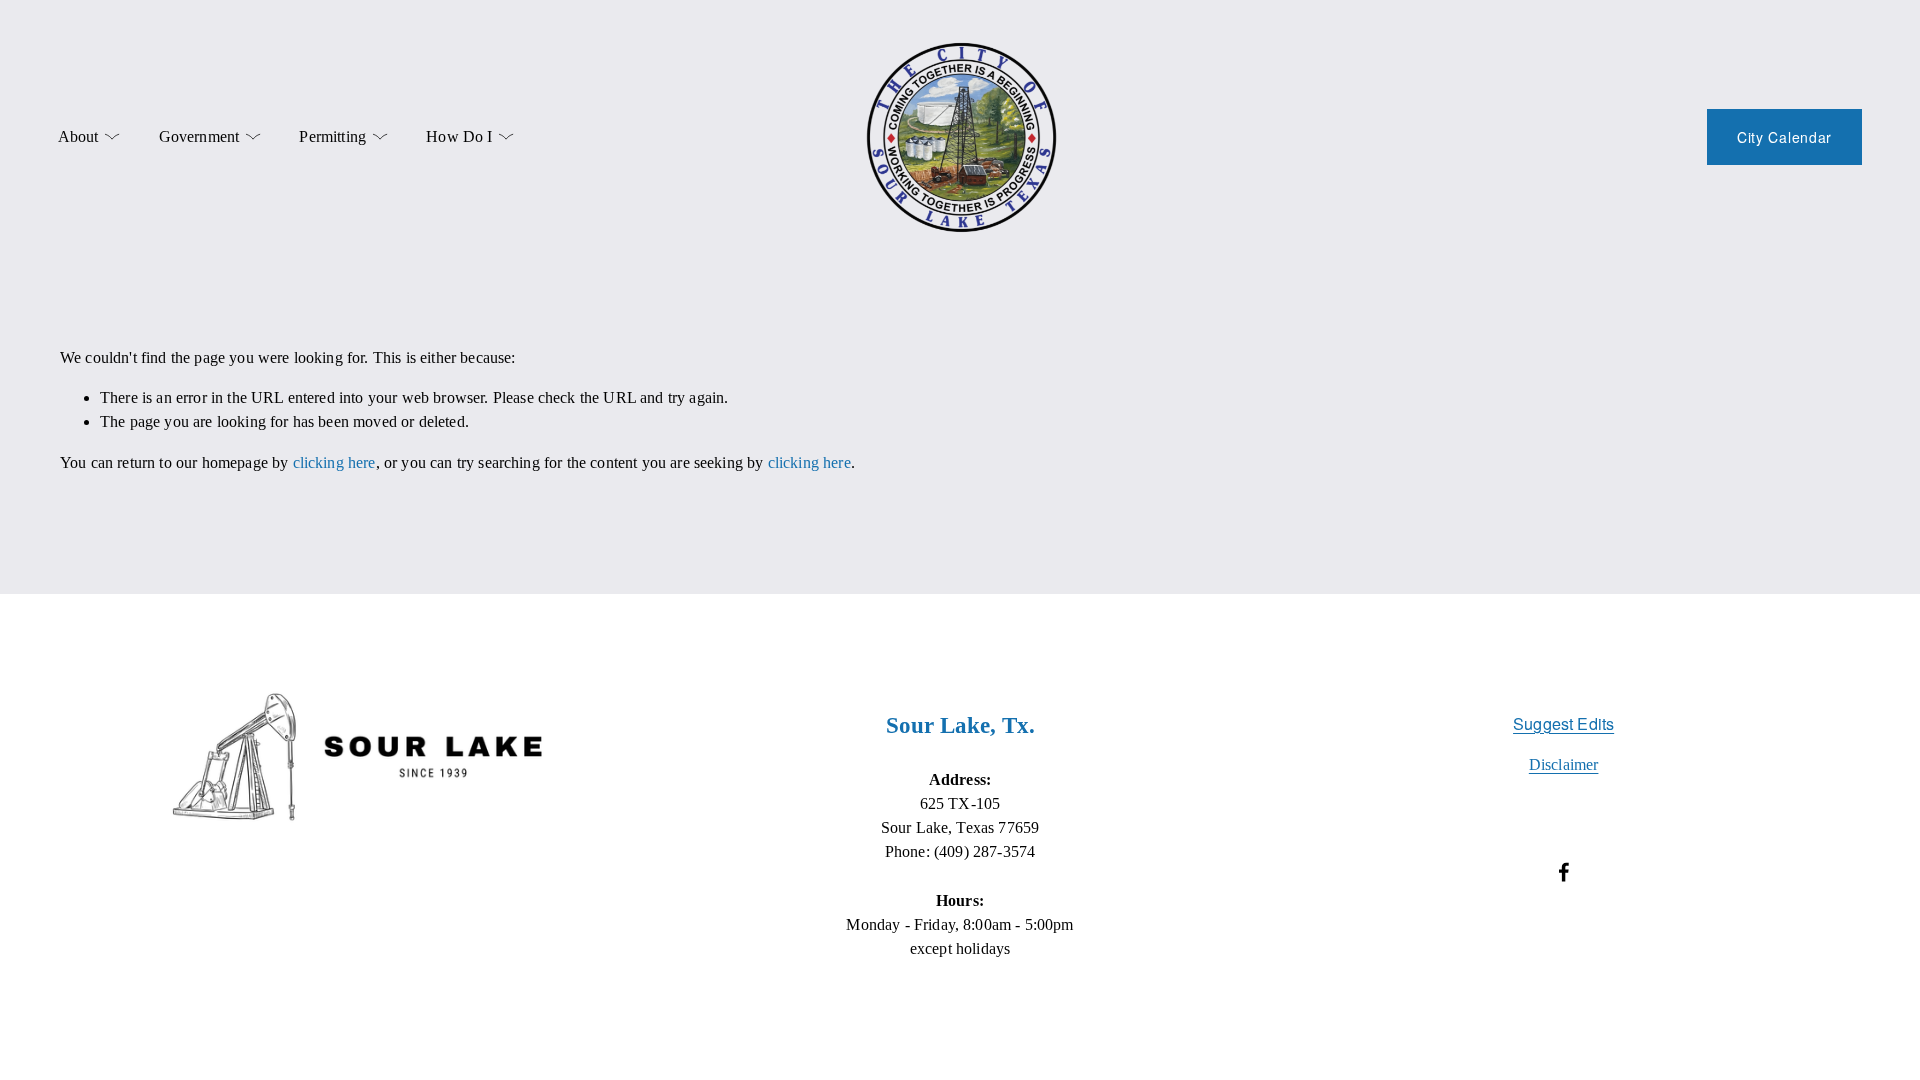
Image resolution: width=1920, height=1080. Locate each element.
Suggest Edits (1563, 723)
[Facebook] (1564, 872)
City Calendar (1784, 137)
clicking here (334, 462)
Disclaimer (1564, 764)
